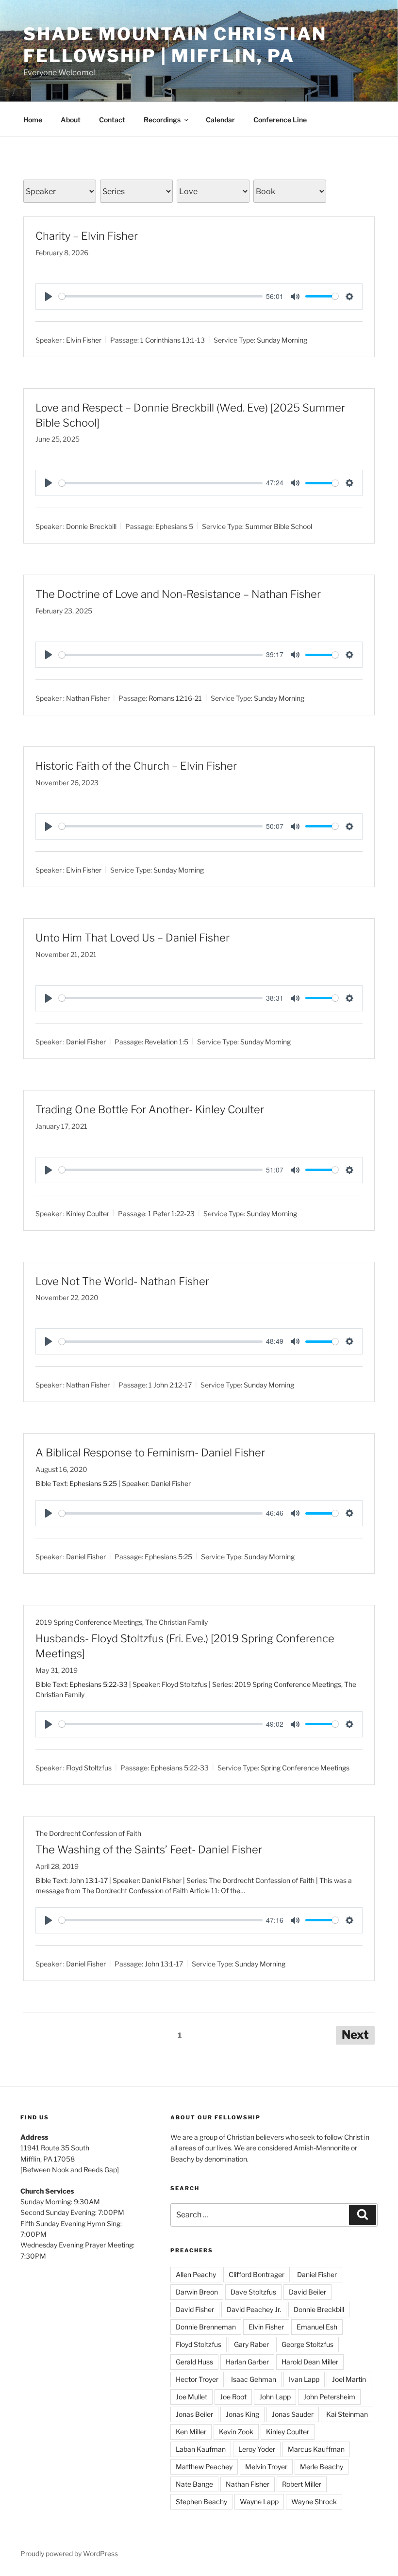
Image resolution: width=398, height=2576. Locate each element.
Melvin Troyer (266, 2467)
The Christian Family (176, 1622)
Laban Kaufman (201, 2449)
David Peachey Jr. (254, 2309)
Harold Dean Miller (310, 2362)
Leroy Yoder (257, 2449)
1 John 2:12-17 (170, 1385)
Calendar (220, 120)
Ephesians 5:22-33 (99, 1684)
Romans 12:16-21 (175, 698)
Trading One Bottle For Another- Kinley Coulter (150, 1109)
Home (33, 120)
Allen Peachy (196, 2274)
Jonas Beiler (194, 2414)
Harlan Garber (247, 2362)
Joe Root (233, 2397)
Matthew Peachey (204, 2467)
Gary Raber (251, 2344)
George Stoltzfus (307, 2344)
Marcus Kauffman (316, 2449)
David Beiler (307, 2292)
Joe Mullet (191, 2397)
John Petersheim (329, 2397)
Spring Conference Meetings (305, 1768)
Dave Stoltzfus (253, 2292)
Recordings (162, 120)
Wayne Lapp (259, 2502)
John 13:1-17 (89, 1880)
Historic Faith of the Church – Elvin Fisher (136, 766)
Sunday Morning (282, 340)
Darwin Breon (197, 2292)
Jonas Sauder (293, 2414)
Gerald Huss (194, 2362)
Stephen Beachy (201, 2502)
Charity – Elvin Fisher (87, 236)
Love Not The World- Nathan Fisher (122, 1281)
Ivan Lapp (304, 2379)
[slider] (161, 296)
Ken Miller (191, 2432)
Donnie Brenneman (206, 2327)
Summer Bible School (279, 526)
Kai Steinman (347, 2414)
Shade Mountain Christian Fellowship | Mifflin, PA (175, 45)
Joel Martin (349, 2379)
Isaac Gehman (254, 2379)
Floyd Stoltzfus (89, 1768)
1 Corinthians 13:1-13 (173, 340)
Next (355, 2035)
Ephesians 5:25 (93, 1483)
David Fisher (195, 2309)
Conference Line (280, 120)
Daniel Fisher (86, 1042)
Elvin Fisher (84, 340)
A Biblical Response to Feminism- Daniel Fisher (150, 1453)
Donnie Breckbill (91, 526)
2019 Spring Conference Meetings (89, 1622)
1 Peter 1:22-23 (171, 1213)
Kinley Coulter (88, 1213)
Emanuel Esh (317, 2327)
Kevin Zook (236, 2432)
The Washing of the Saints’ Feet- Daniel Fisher (149, 1849)
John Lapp (275, 2397)
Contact (112, 120)
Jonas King (242, 2414)
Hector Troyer (197, 2379)
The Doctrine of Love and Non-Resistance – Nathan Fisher (178, 594)
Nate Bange (194, 2484)
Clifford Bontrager (257, 2274)
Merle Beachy (322, 2467)
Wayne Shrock (314, 2502)
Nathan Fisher (88, 698)
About (71, 120)
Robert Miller (302, 2484)
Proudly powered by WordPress (69, 2553)
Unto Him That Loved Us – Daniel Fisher (133, 938)
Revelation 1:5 (166, 1042)
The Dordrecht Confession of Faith (88, 1833)
